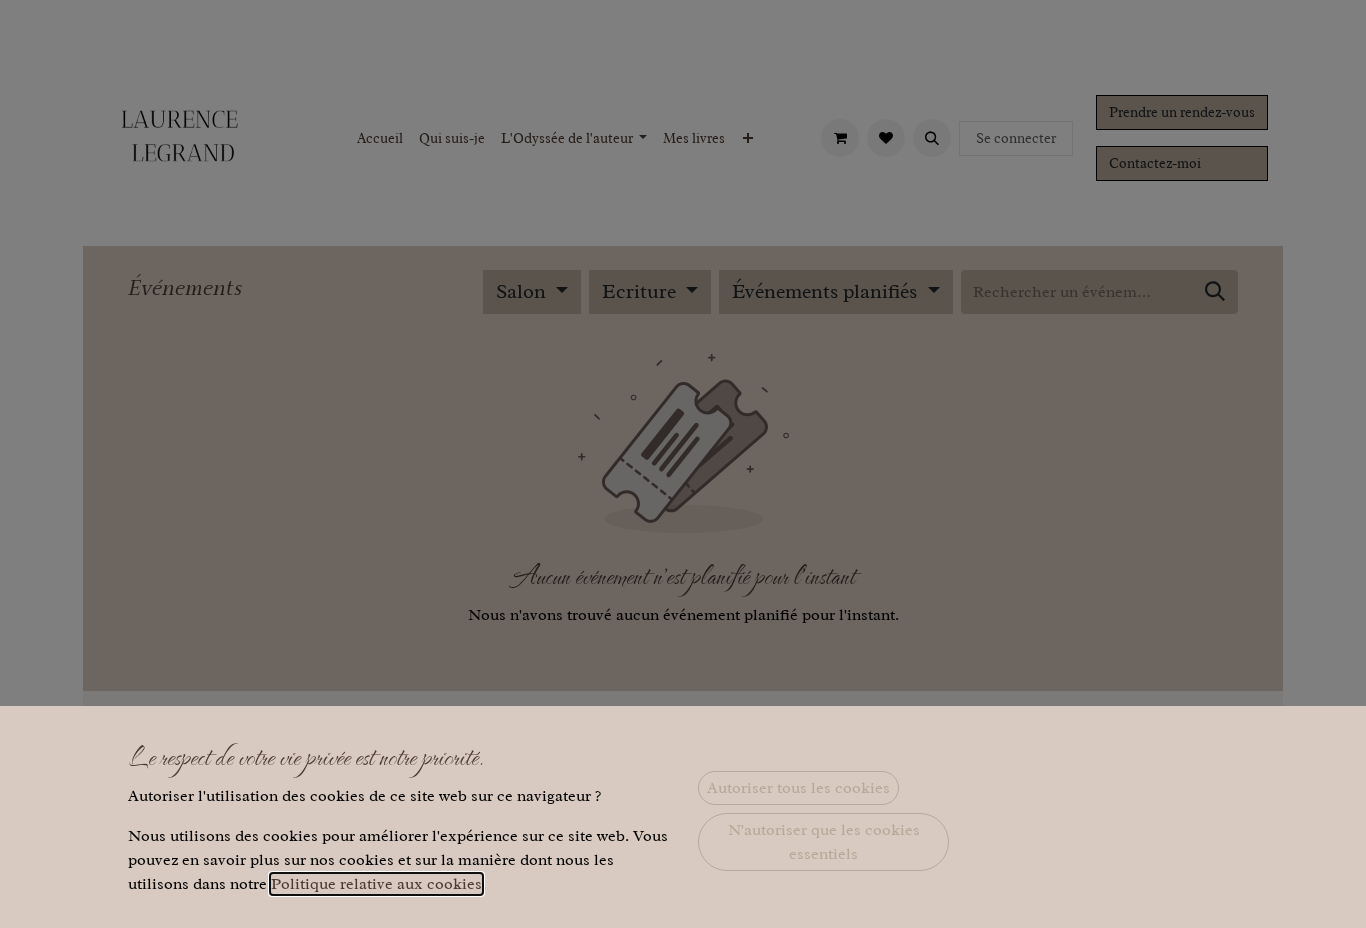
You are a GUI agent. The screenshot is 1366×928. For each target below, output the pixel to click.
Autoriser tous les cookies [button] (798, 788)
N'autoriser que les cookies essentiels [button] (824, 842)
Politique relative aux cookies (376, 884)
